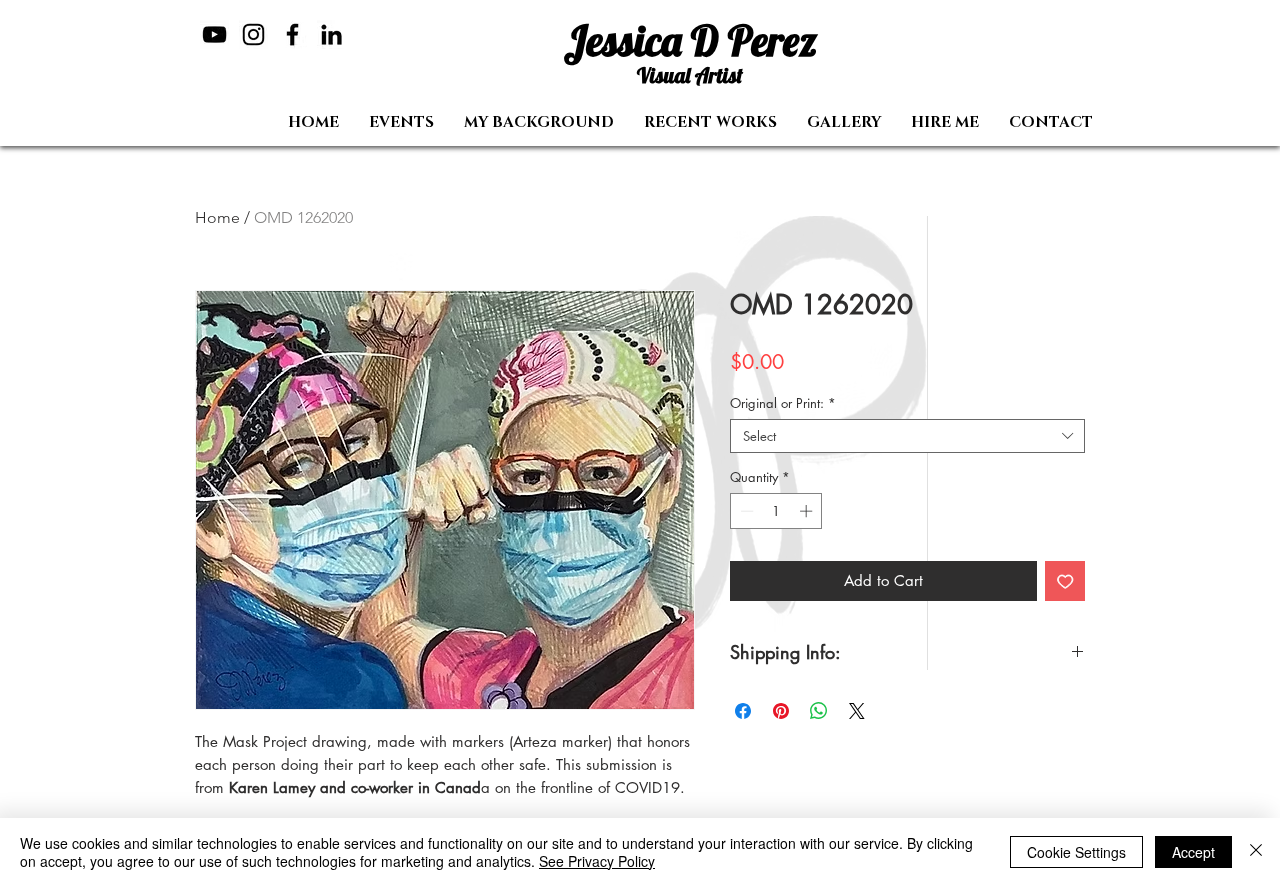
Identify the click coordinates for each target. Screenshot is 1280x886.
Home (217, 217)
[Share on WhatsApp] (819, 711)
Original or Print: (783, 403)
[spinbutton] (776, 511)
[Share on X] (857, 711)
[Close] (1256, 852)
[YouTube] (214, 34)
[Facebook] (292, 34)
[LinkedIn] (331, 34)
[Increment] (808, 511)
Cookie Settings (1076, 852)
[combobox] (907, 436)
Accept (1193, 852)
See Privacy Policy (597, 861)
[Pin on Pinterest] (781, 711)
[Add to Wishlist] (1065, 581)
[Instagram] (253, 34)
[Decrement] (745, 511)
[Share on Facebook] (743, 711)
